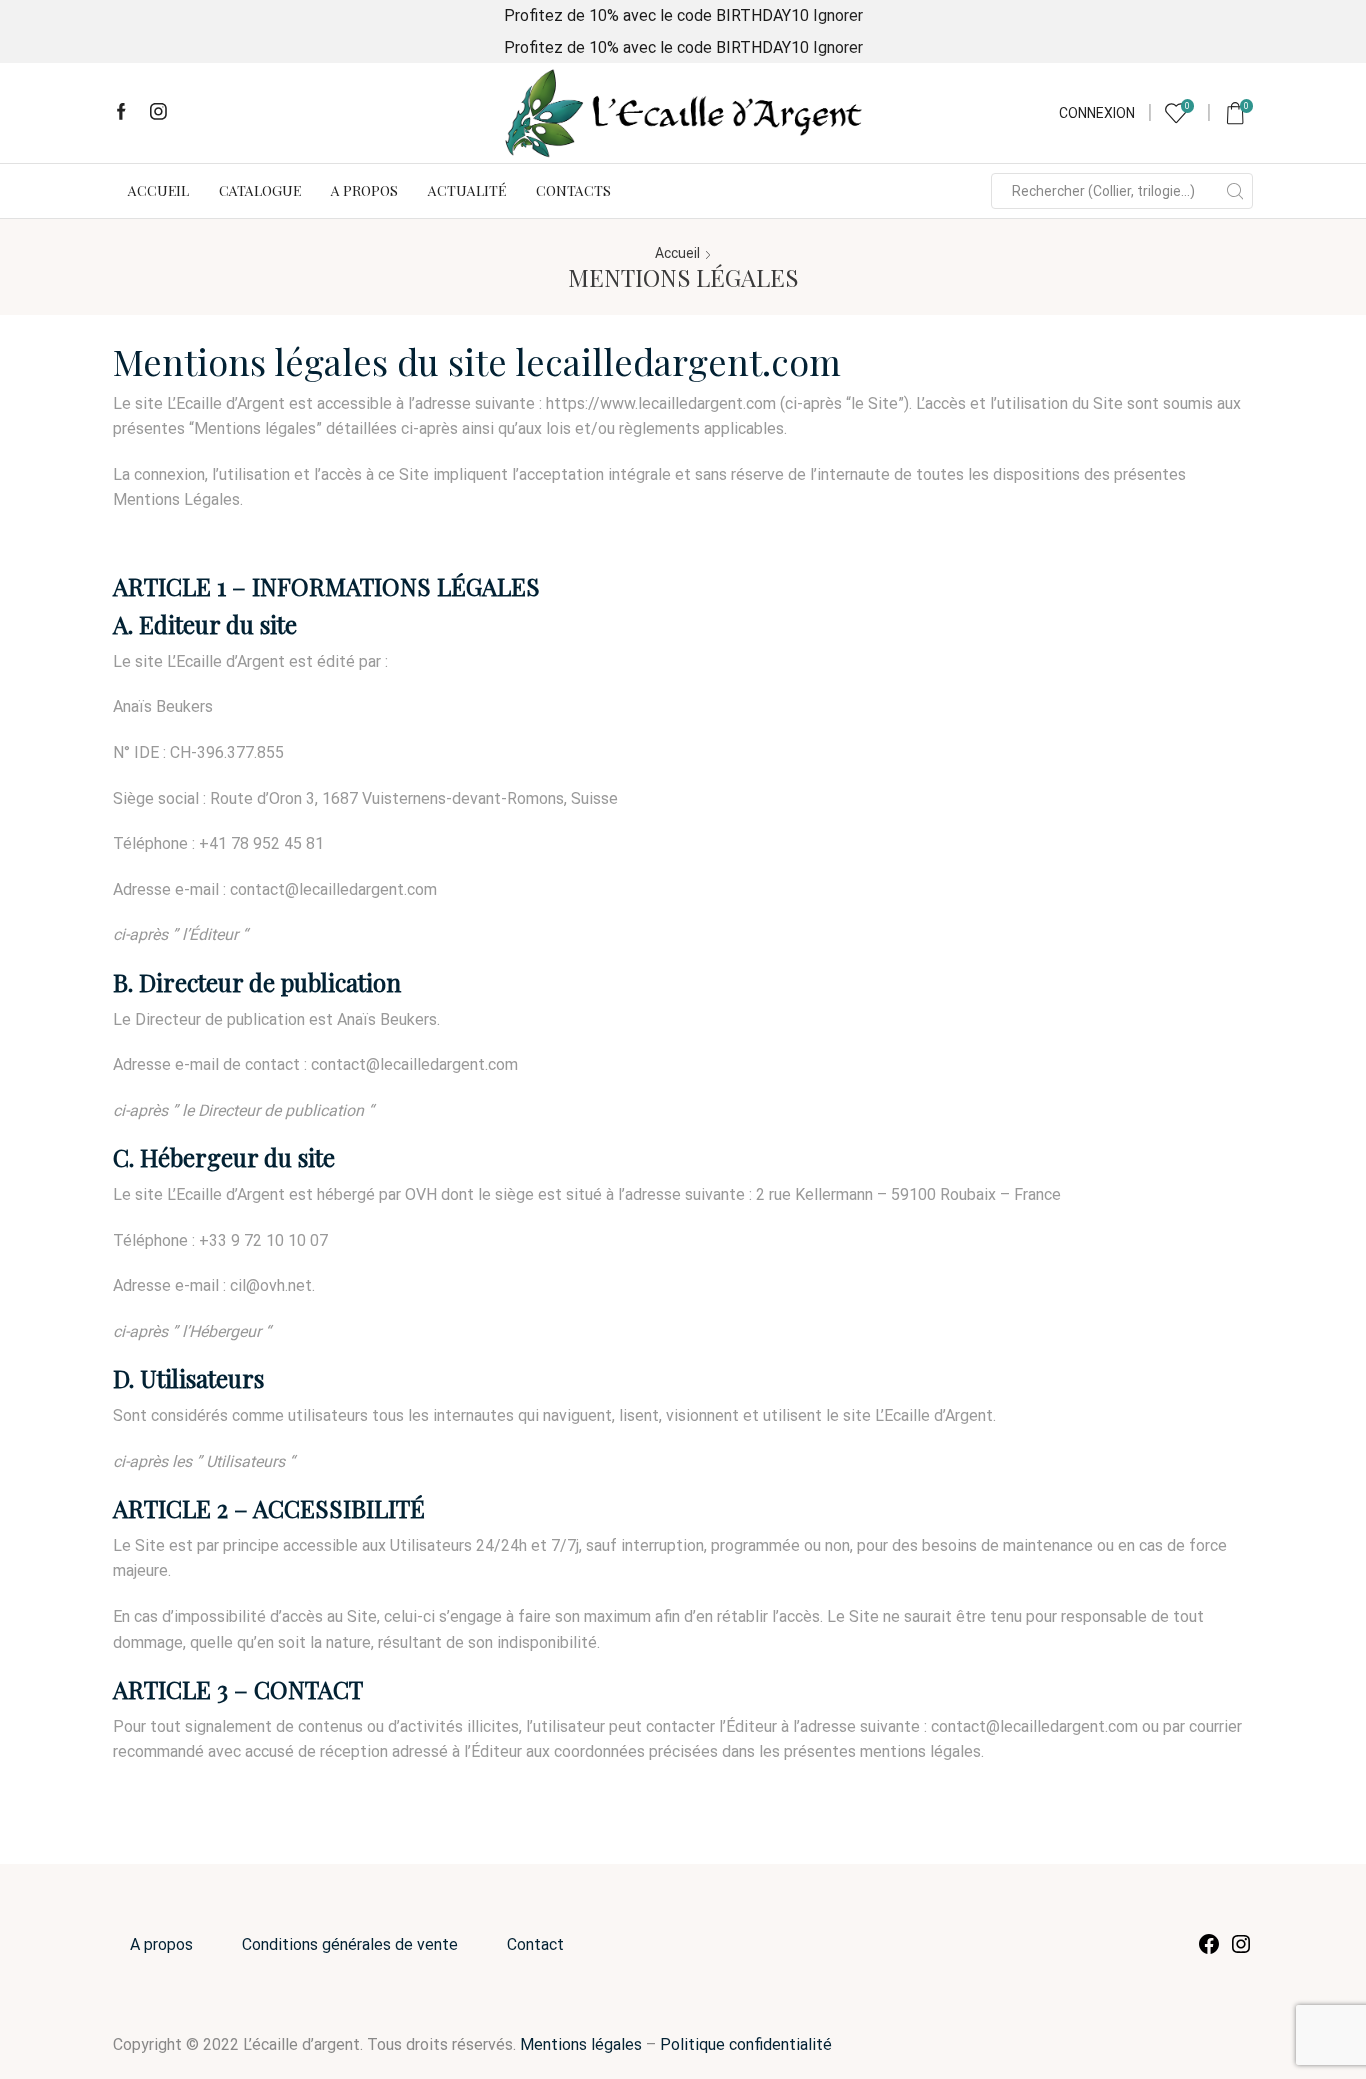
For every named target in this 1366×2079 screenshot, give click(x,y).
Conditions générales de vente (350, 1944)
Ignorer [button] (838, 15)
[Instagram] (158, 113)
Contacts (573, 190)
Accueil (158, 190)
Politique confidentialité (746, 2044)
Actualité (467, 190)
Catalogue (260, 190)
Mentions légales (581, 2044)
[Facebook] (121, 113)
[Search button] (1235, 191)
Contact (535, 1944)
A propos (364, 190)
